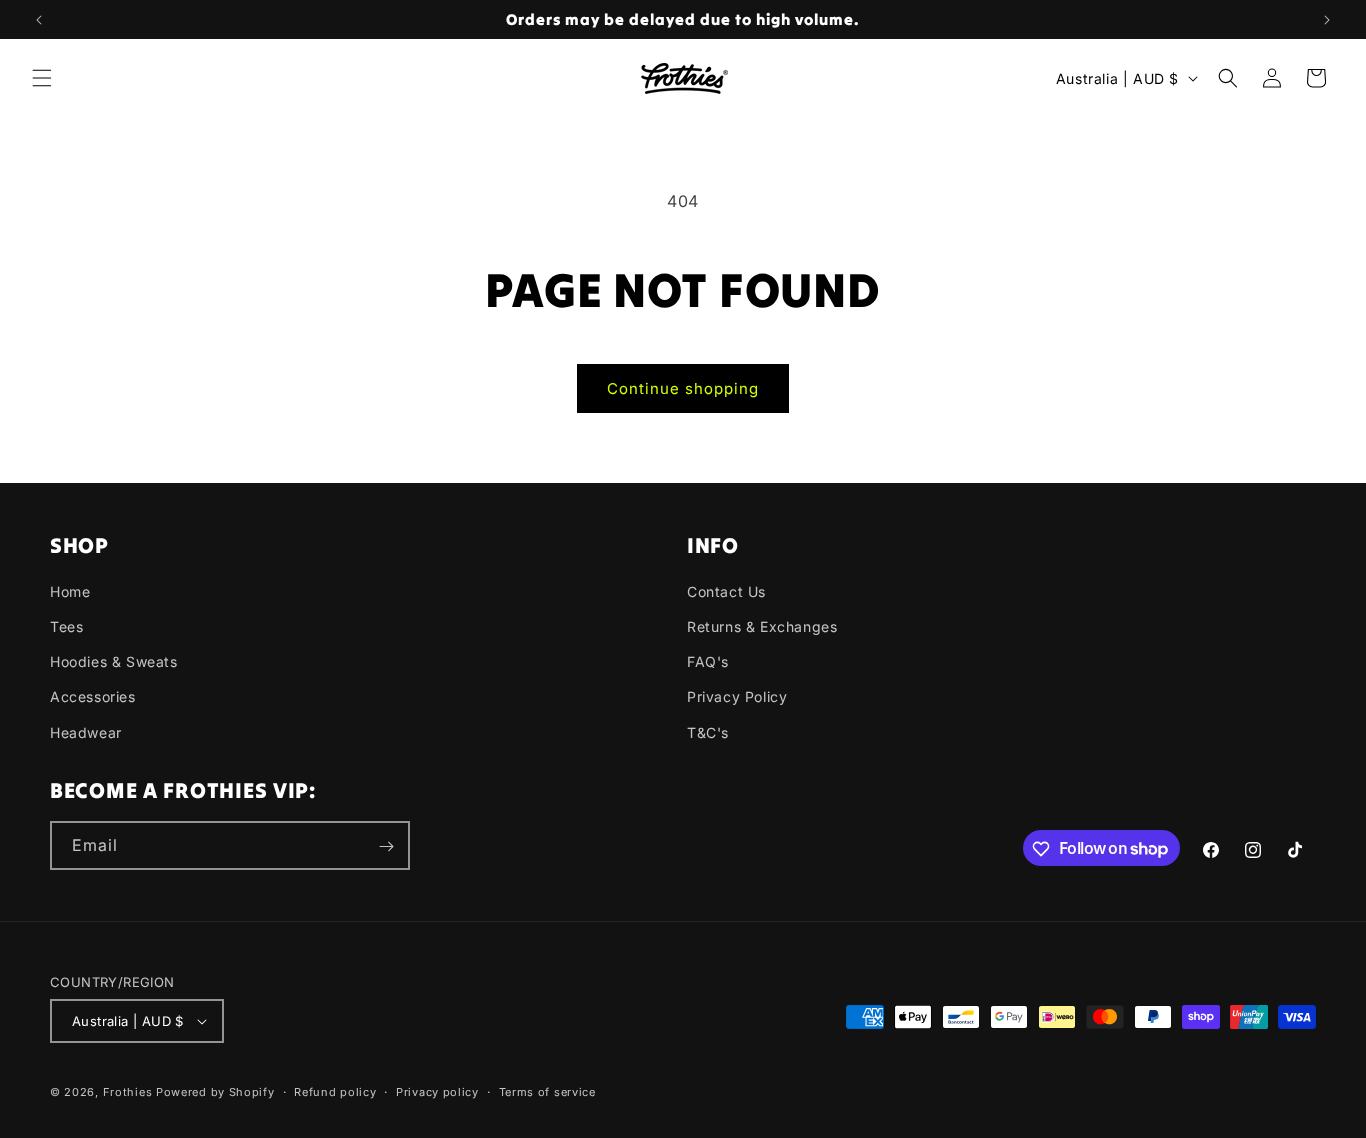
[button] (42, 78)
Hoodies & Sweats (114, 661)
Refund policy (335, 1091)
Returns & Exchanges (762, 626)
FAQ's (708, 661)
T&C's (708, 732)
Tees (66, 626)
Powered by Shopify (215, 1092)
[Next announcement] (1327, 20)
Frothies (128, 1092)
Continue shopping (683, 388)
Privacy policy (437, 1091)
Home (70, 591)
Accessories (93, 697)
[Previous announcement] (39, 20)
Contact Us (726, 591)
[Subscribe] (386, 846)
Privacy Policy (737, 697)
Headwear (86, 732)
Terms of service (547, 1091)
